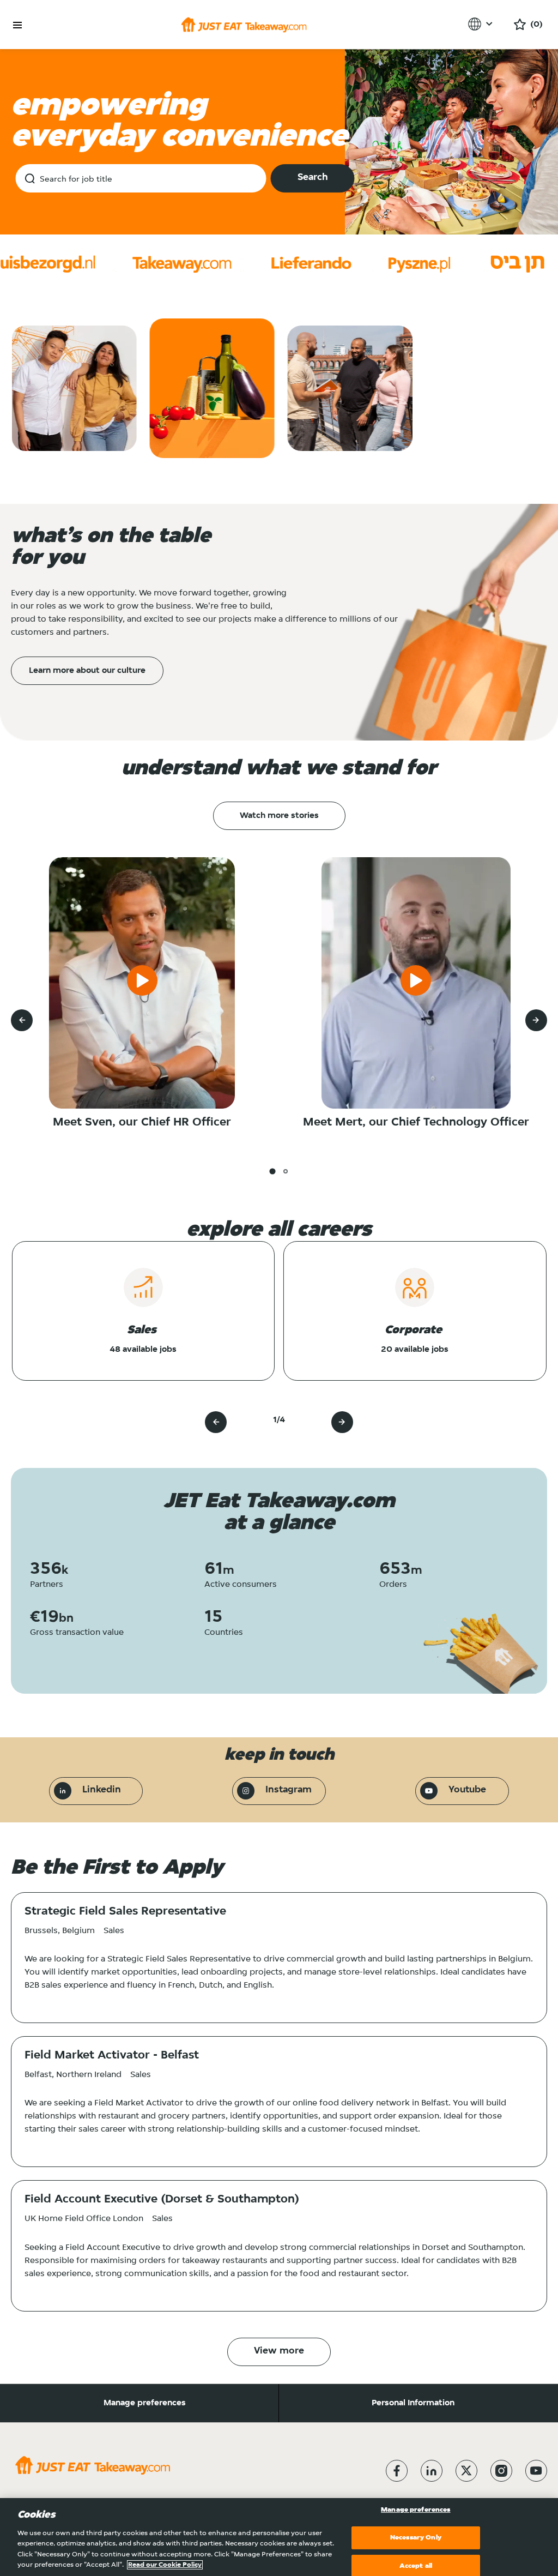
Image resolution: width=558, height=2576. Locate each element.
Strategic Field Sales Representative (125, 1912)
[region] (279, 2537)
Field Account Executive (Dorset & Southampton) (162, 2200)
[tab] (272, 1171)
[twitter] (466, 2471)
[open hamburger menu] (17, 25)
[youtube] (536, 2471)
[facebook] (397, 2471)
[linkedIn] (432, 2471)
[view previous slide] (22, 1020)
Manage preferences (145, 2403)
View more (279, 2351)
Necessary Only (416, 2538)
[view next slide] (536, 1020)
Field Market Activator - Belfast (112, 2056)
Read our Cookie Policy (165, 2565)
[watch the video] (142, 983)
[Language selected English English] (482, 24)
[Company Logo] (244, 25)
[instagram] (501, 2471)
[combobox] (141, 178)
